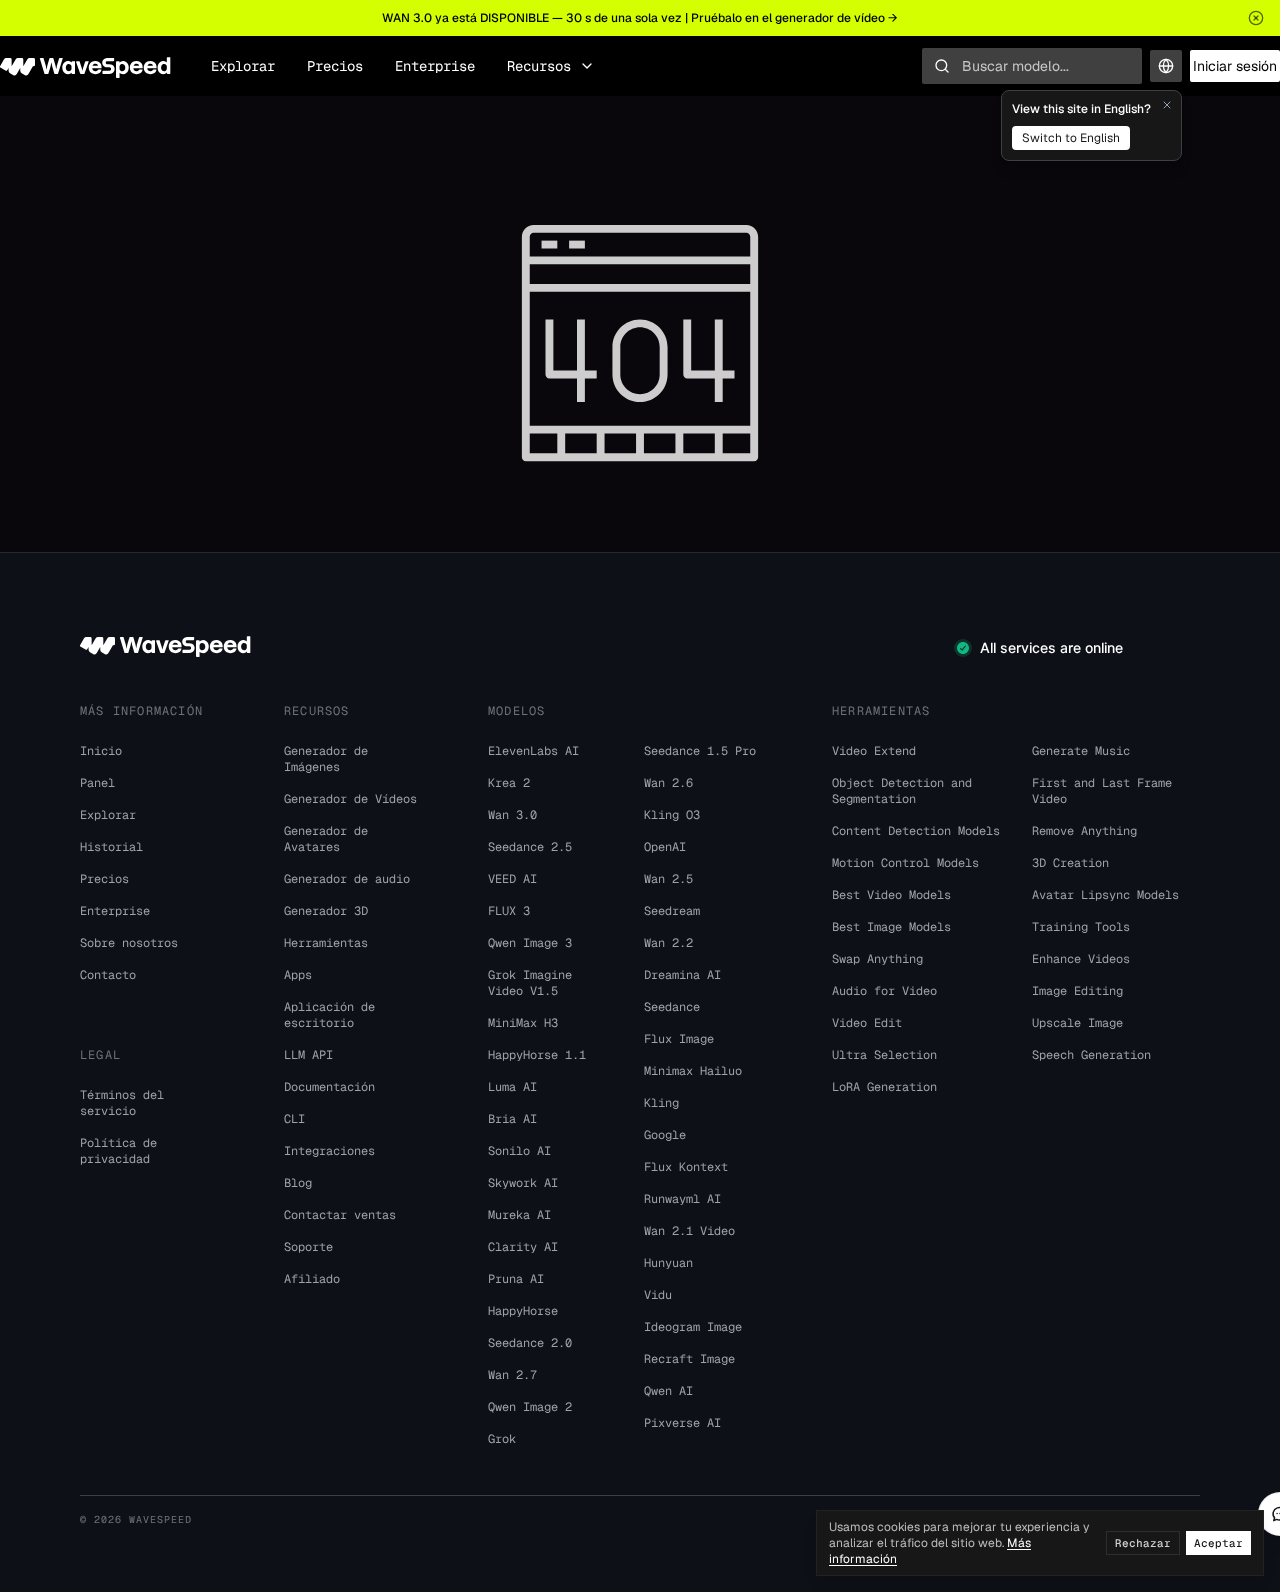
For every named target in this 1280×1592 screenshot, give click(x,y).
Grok (502, 1439)
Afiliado (312, 1279)
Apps (298, 975)
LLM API (308, 1055)
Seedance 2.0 (530, 1343)
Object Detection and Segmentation (902, 791)
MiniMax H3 (523, 1023)
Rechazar (1143, 1543)
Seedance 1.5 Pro (700, 751)
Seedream (672, 911)
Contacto (108, 975)
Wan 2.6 (668, 783)
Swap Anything (877, 959)
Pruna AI (516, 1279)
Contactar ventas (340, 1215)
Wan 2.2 (668, 943)
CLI (294, 1119)
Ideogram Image (693, 1327)
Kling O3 (672, 815)
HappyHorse (523, 1311)
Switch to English (1071, 138)
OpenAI (665, 847)
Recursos (539, 66)
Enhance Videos (1081, 959)
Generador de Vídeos (350, 799)
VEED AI (512, 879)
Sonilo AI (519, 1151)
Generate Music (1081, 751)
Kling (661, 1103)
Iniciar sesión (1235, 66)
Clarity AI (523, 1247)
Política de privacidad (118, 1151)
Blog (298, 1183)
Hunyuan (668, 1263)
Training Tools (1081, 927)
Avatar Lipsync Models (1105, 895)
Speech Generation (1091, 1055)
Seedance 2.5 (530, 847)
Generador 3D (326, 911)
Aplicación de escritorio (329, 1015)
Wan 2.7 (512, 1375)
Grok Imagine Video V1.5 (530, 983)
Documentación (329, 1087)
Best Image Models (891, 927)
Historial (111, 847)
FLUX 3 (509, 911)
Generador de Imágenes (326, 759)
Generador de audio (347, 879)
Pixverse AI (682, 1423)
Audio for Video (884, 991)
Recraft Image (689, 1359)
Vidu (658, 1295)
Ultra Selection (884, 1055)
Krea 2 (509, 783)
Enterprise (435, 66)
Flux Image (679, 1039)
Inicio (101, 751)
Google (665, 1135)
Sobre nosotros (129, 943)
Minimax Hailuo (693, 1071)
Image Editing (1077, 991)
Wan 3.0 (512, 815)
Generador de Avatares (326, 839)
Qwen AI (668, 1391)
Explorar (243, 66)
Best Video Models (891, 895)
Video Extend (874, 751)
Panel (97, 783)
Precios (335, 66)
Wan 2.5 (668, 879)
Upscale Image (1077, 1023)
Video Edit (867, 1023)
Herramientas (326, 943)
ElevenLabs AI (533, 751)
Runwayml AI (682, 1199)
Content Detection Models (916, 831)
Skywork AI (523, 1183)
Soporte (308, 1247)
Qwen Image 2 (530, 1407)
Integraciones (329, 1151)
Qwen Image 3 (530, 943)
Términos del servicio (122, 1103)
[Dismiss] (1167, 105)
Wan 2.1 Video (689, 1231)
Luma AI (512, 1087)
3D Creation (1070, 863)
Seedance (672, 1007)
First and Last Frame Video (1102, 791)
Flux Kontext (686, 1167)
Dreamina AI (682, 975)
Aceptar (1218, 1543)
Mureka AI (519, 1215)
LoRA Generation (884, 1087)
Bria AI (512, 1119)
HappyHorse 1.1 (537, 1055)
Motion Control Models (905, 863)
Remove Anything (1084, 831)
